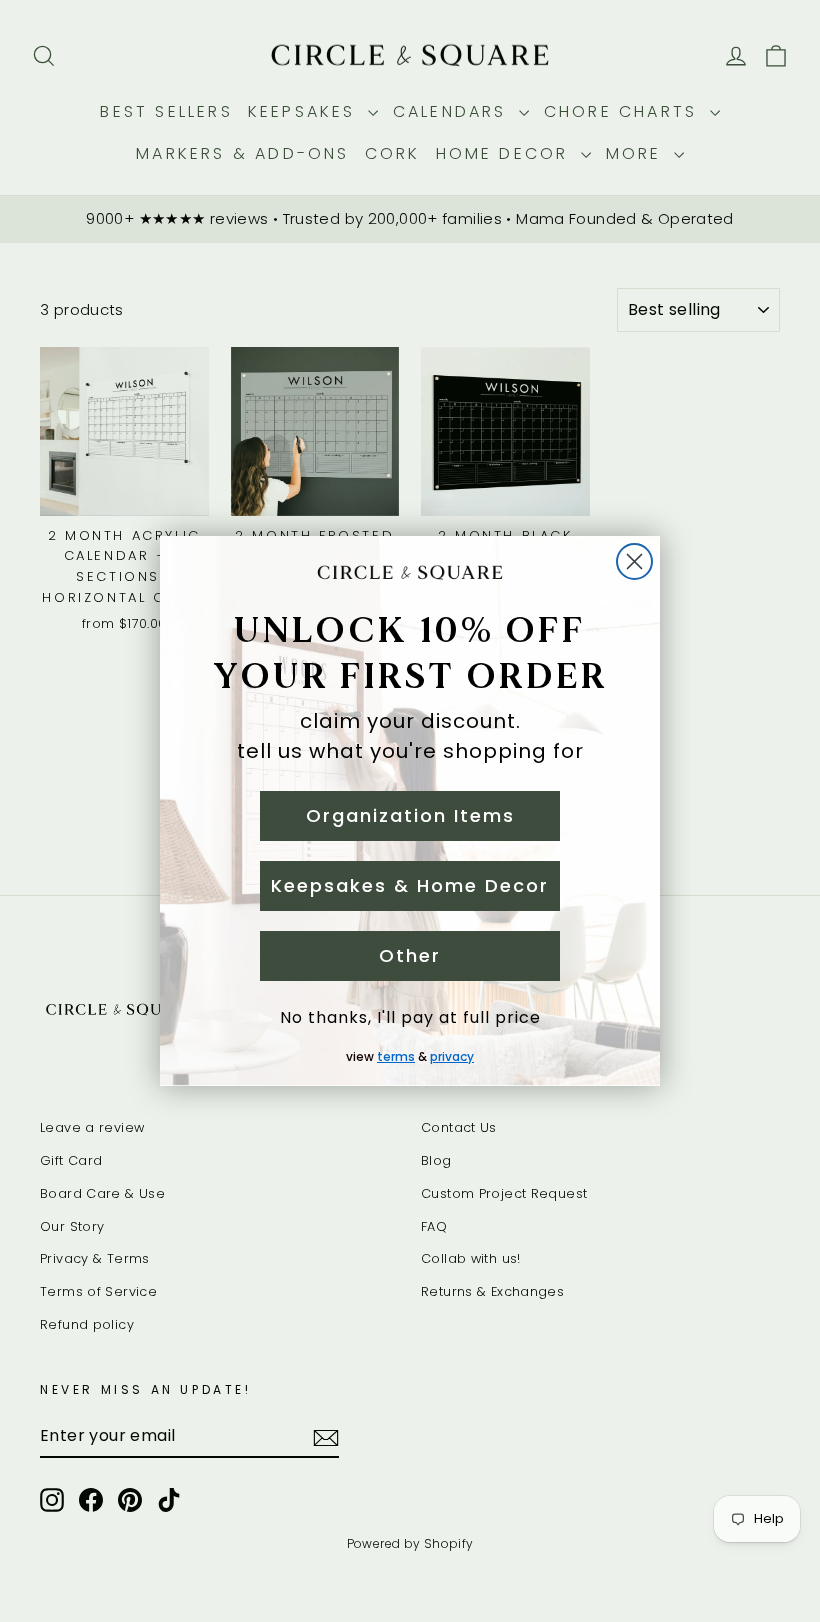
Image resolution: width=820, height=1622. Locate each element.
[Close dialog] (634, 561)
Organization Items (410, 815)
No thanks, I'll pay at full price (410, 1017)
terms (396, 1056)
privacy (452, 1056)
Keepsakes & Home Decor (410, 885)
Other (410, 955)
